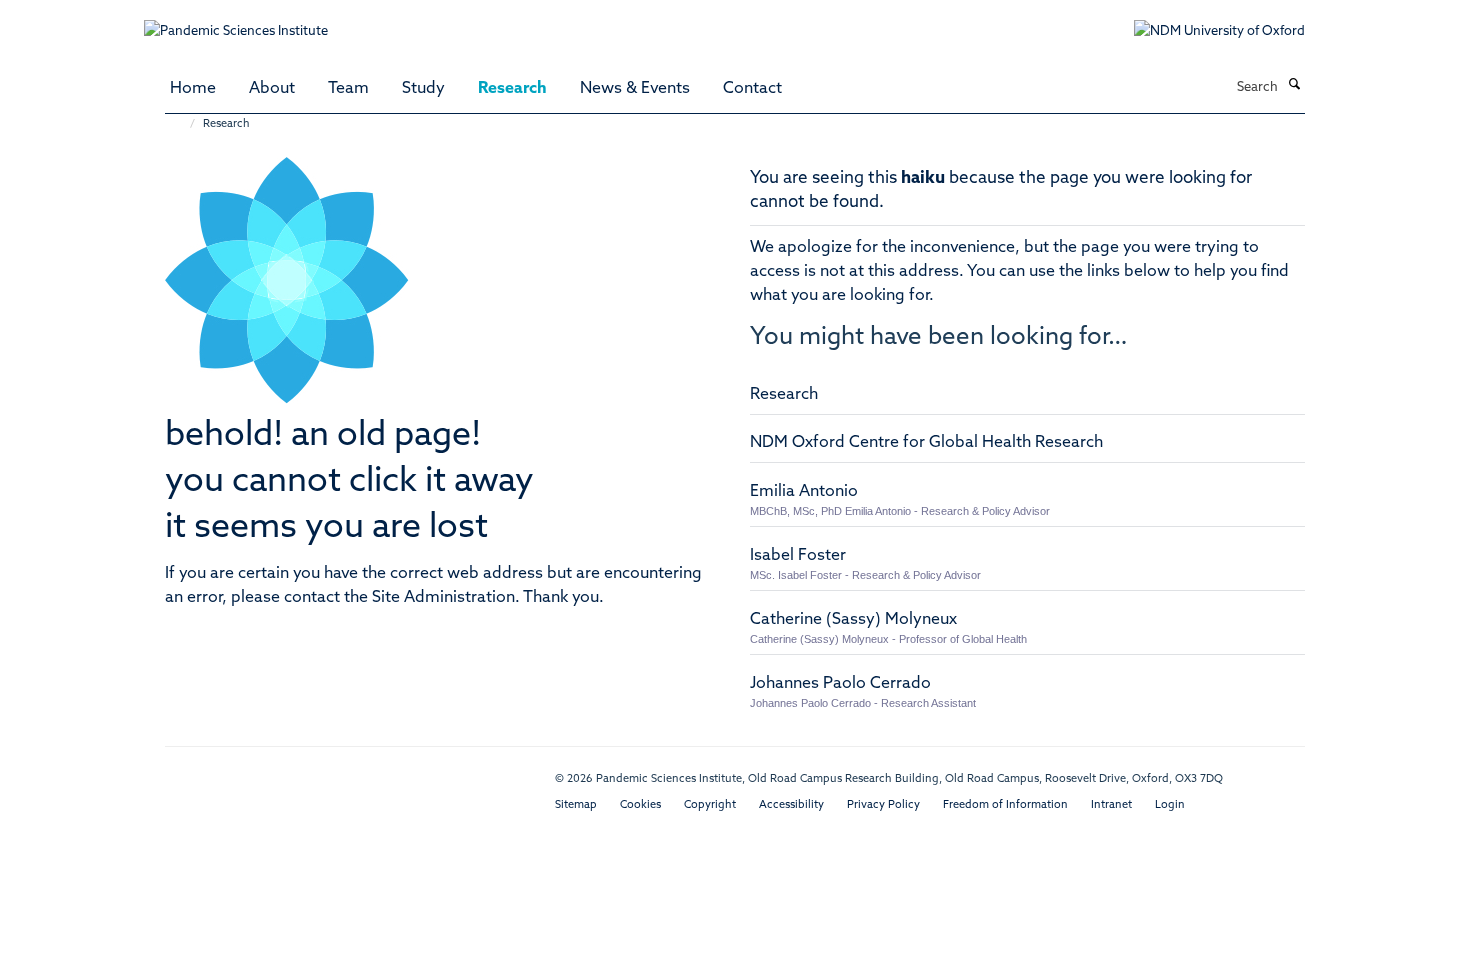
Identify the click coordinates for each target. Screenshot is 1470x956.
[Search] (1294, 86)
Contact (752, 89)
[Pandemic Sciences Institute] (246, 21)
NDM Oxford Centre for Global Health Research (926, 443)
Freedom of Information (1005, 805)
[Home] (182, 124)
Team (348, 89)
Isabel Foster (798, 556)
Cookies (640, 805)
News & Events (635, 89)
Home (193, 89)
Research (512, 89)
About (272, 89)
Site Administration (443, 598)
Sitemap (576, 805)
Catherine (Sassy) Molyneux (853, 620)
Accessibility (791, 805)
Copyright (710, 805)
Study (423, 89)
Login (1170, 805)
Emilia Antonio (804, 492)
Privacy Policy (883, 805)
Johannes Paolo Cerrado (840, 684)
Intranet (1111, 805)
